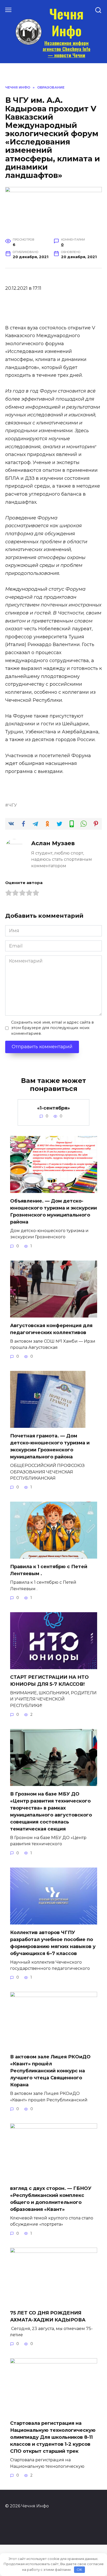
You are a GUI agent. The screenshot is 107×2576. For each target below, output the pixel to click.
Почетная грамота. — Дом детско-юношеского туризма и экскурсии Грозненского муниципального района (50, 1446)
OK (79, 2570)
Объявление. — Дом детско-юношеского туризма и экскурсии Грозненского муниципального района (53, 1211)
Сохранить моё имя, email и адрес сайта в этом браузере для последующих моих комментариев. (52, 1028)
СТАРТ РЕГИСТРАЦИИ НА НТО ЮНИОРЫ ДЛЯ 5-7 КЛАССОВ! (49, 1681)
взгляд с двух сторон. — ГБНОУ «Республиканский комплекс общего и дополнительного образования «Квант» (51, 2199)
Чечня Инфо (66, 22)
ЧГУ (13, 805)
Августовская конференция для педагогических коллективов (51, 1329)
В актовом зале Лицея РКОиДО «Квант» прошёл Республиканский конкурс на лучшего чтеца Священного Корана (50, 2071)
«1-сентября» (53, 1108)
